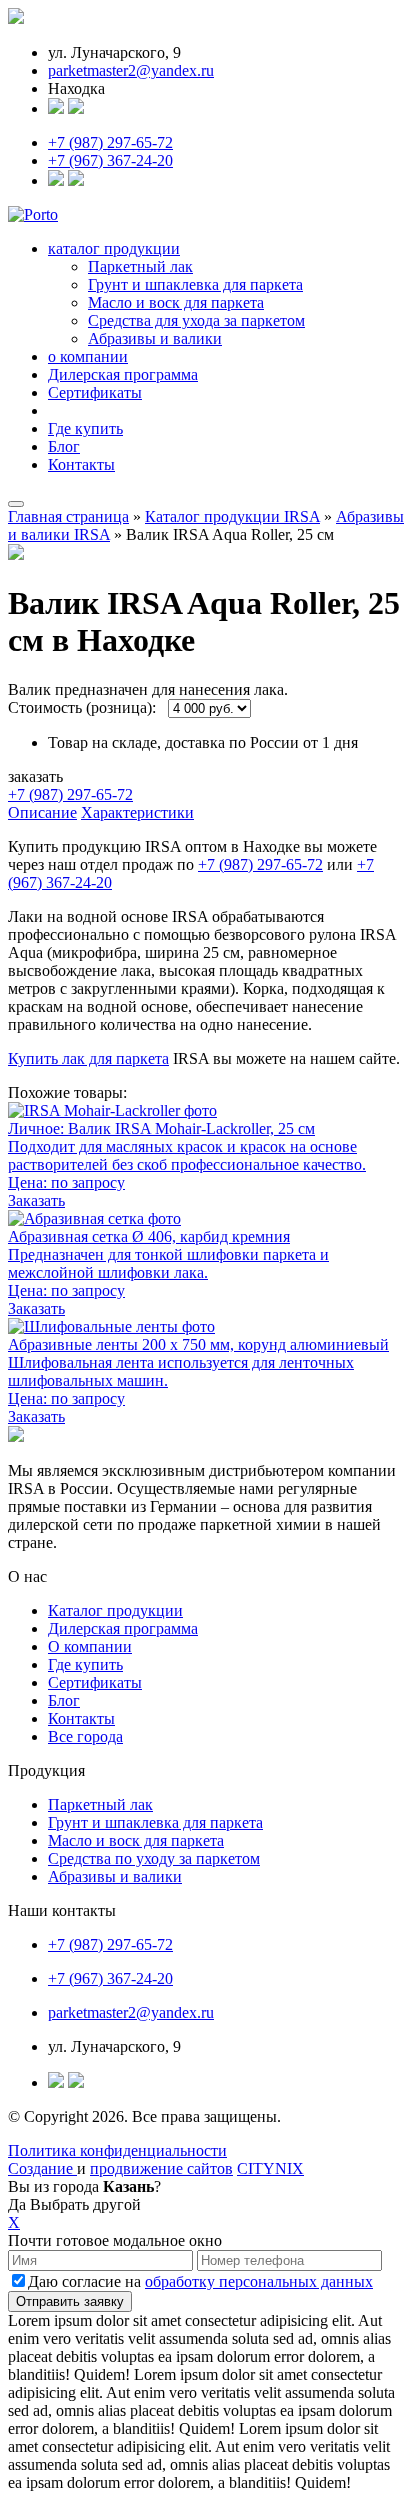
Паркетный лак (140, 266)
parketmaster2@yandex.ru (131, 70)
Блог (64, 446)
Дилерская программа (123, 374)
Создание (42, 2168)
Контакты (81, 464)
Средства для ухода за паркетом (196, 320)
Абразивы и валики (155, 338)
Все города (85, 1736)
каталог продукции (114, 248)
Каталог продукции (115, 1610)
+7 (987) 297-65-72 (110, 142)
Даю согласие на (200, 2281)
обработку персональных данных (259, 2281)
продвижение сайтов (161, 2168)
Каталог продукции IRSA (232, 516)
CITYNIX (270, 2168)
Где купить (85, 428)
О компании (90, 1646)
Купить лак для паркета (88, 1058)
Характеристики (137, 812)
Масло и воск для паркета (176, 302)
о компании (88, 356)
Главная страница (68, 516)
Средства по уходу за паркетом (154, 1858)
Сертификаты (95, 392)
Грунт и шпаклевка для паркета (195, 284)
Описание (42, 812)
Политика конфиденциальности (117, 2150)
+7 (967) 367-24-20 (110, 160)
